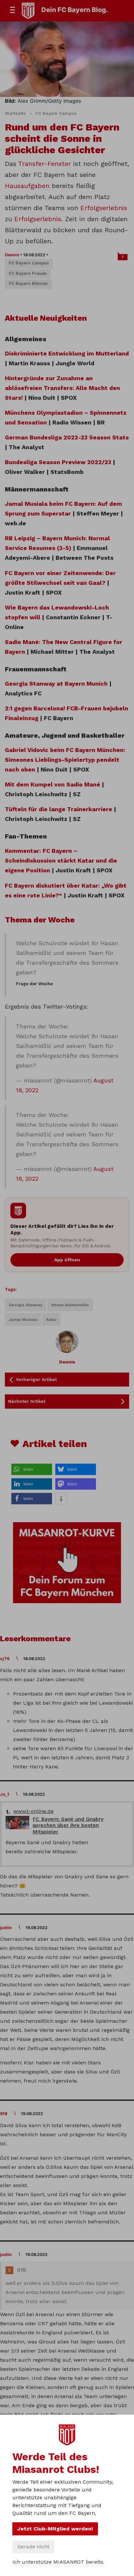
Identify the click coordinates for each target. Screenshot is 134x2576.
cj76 (5, 1659)
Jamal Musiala (23, 1320)
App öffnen (67, 1260)
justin (6, 1928)
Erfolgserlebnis (104, 208)
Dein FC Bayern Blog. (75, 10)
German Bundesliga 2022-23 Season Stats (67, 437)
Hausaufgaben (28, 186)
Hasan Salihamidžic (70, 1305)
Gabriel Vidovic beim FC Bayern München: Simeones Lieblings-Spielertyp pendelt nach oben (65, 760)
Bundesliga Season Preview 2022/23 (58, 462)
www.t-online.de (33, 1811)
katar (51, 1320)
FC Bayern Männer (28, 283)
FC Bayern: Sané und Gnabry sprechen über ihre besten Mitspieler (68, 1825)
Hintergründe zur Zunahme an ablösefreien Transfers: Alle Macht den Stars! (62, 388)
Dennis (12, 255)
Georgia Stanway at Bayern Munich (56, 684)
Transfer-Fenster (45, 164)
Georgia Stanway (26, 1305)
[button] (32, 1469)
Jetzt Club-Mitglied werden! (55, 2529)
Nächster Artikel (27, 1401)
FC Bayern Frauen (28, 273)
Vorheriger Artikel (36, 1379)
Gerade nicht (33, 2547)
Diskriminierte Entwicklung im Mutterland (67, 353)
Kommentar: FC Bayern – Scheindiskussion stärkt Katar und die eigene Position (61, 860)
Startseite (15, 113)
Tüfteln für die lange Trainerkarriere (59, 809)
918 (4, 2114)
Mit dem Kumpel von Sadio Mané (53, 784)
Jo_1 (5, 1794)
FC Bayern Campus (56, 113)
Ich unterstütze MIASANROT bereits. (58, 2562)
